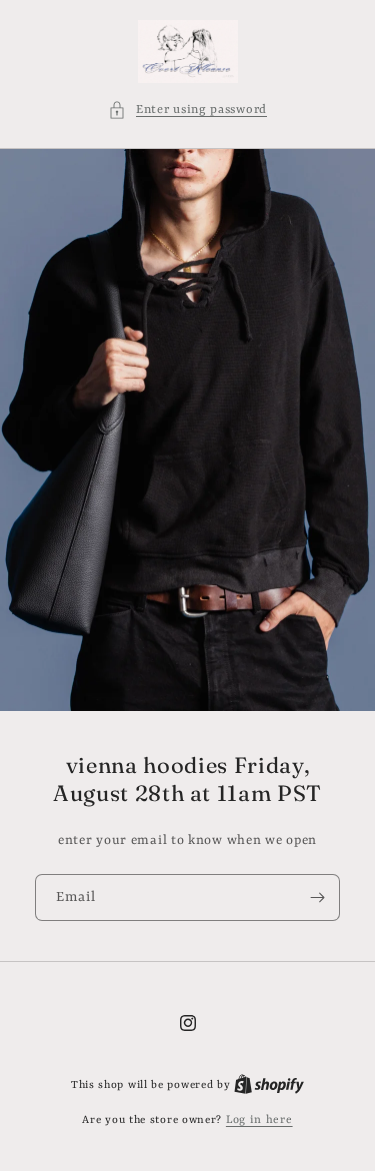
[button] (187, 110)
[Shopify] (269, 1085)
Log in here (259, 1120)
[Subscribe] (317, 897)
